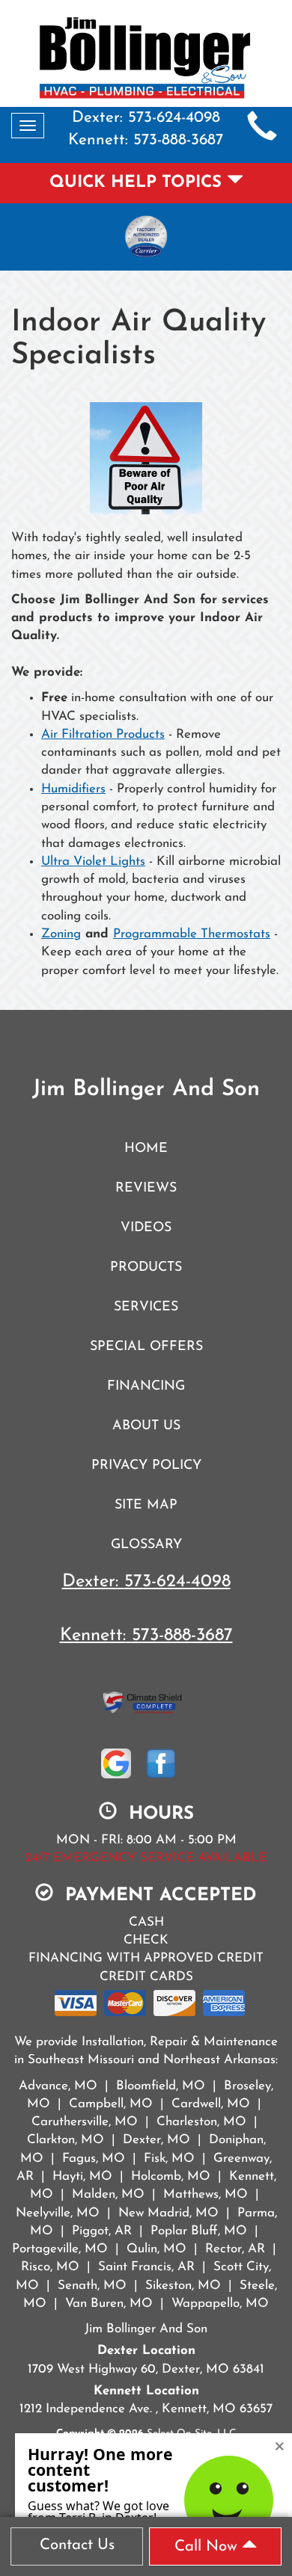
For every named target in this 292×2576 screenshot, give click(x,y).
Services (146, 1307)
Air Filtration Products (103, 734)
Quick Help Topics (138, 183)
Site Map (146, 1505)
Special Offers (146, 1347)
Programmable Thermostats (192, 934)
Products (146, 1267)
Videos (146, 1228)
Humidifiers (73, 789)
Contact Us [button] (77, 2545)
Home (146, 1149)
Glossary (146, 1545)
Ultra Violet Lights (93, 862)
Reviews (146, 1188)
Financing (146, 1386)
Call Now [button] (208, 2547)
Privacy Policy (146, 1466)
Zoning (61, 934)
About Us (146, 1426)
